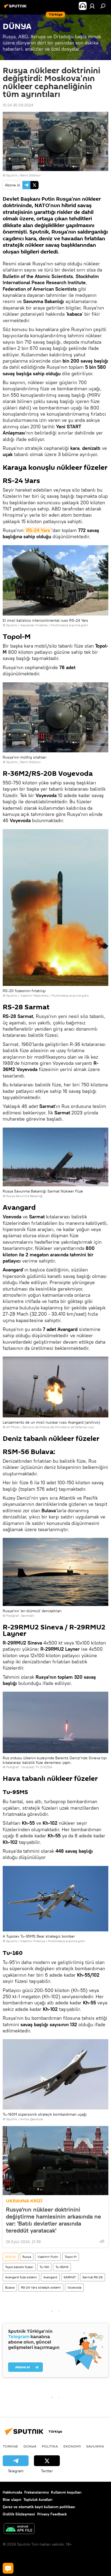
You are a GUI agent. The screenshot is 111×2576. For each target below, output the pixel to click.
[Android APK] (19, 2529)
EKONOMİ (72, 2446)
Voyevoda (74, 2287)
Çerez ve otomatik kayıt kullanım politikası (39, 2507)
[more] (102, 2241)
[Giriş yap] (92, 6)
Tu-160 (44, 2267)
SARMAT (70, 2277)
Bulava (10, 2287)
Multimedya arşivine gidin (70, 625)
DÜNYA (11, 2257)
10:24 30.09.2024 (18, 105)
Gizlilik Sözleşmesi (19, 2514)
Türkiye (10, 2446)
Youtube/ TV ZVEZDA (37, 1767)
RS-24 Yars (37, 530)
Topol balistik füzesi (19, 2267)
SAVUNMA (95, 2446)
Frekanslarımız (37, 2492)
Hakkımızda (12, 2492)
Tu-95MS (62, 2267)
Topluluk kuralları (38, 2499)
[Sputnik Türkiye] (16, 8)
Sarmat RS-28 (93, 2277)
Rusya (27, 2257)
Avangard (50, 2277)
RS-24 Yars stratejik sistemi (41, 2287)
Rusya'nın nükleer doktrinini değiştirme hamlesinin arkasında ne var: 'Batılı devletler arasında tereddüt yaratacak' (53, 2220)
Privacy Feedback (52, 2514)
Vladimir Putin (48, 2257)
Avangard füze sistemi (21, 2277)
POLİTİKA (50, 2446)
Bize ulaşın (12, 2499)
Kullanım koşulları (66, 2492)
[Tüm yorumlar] (8, 2568)
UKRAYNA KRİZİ (24, 2201)
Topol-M (71, 2257)
